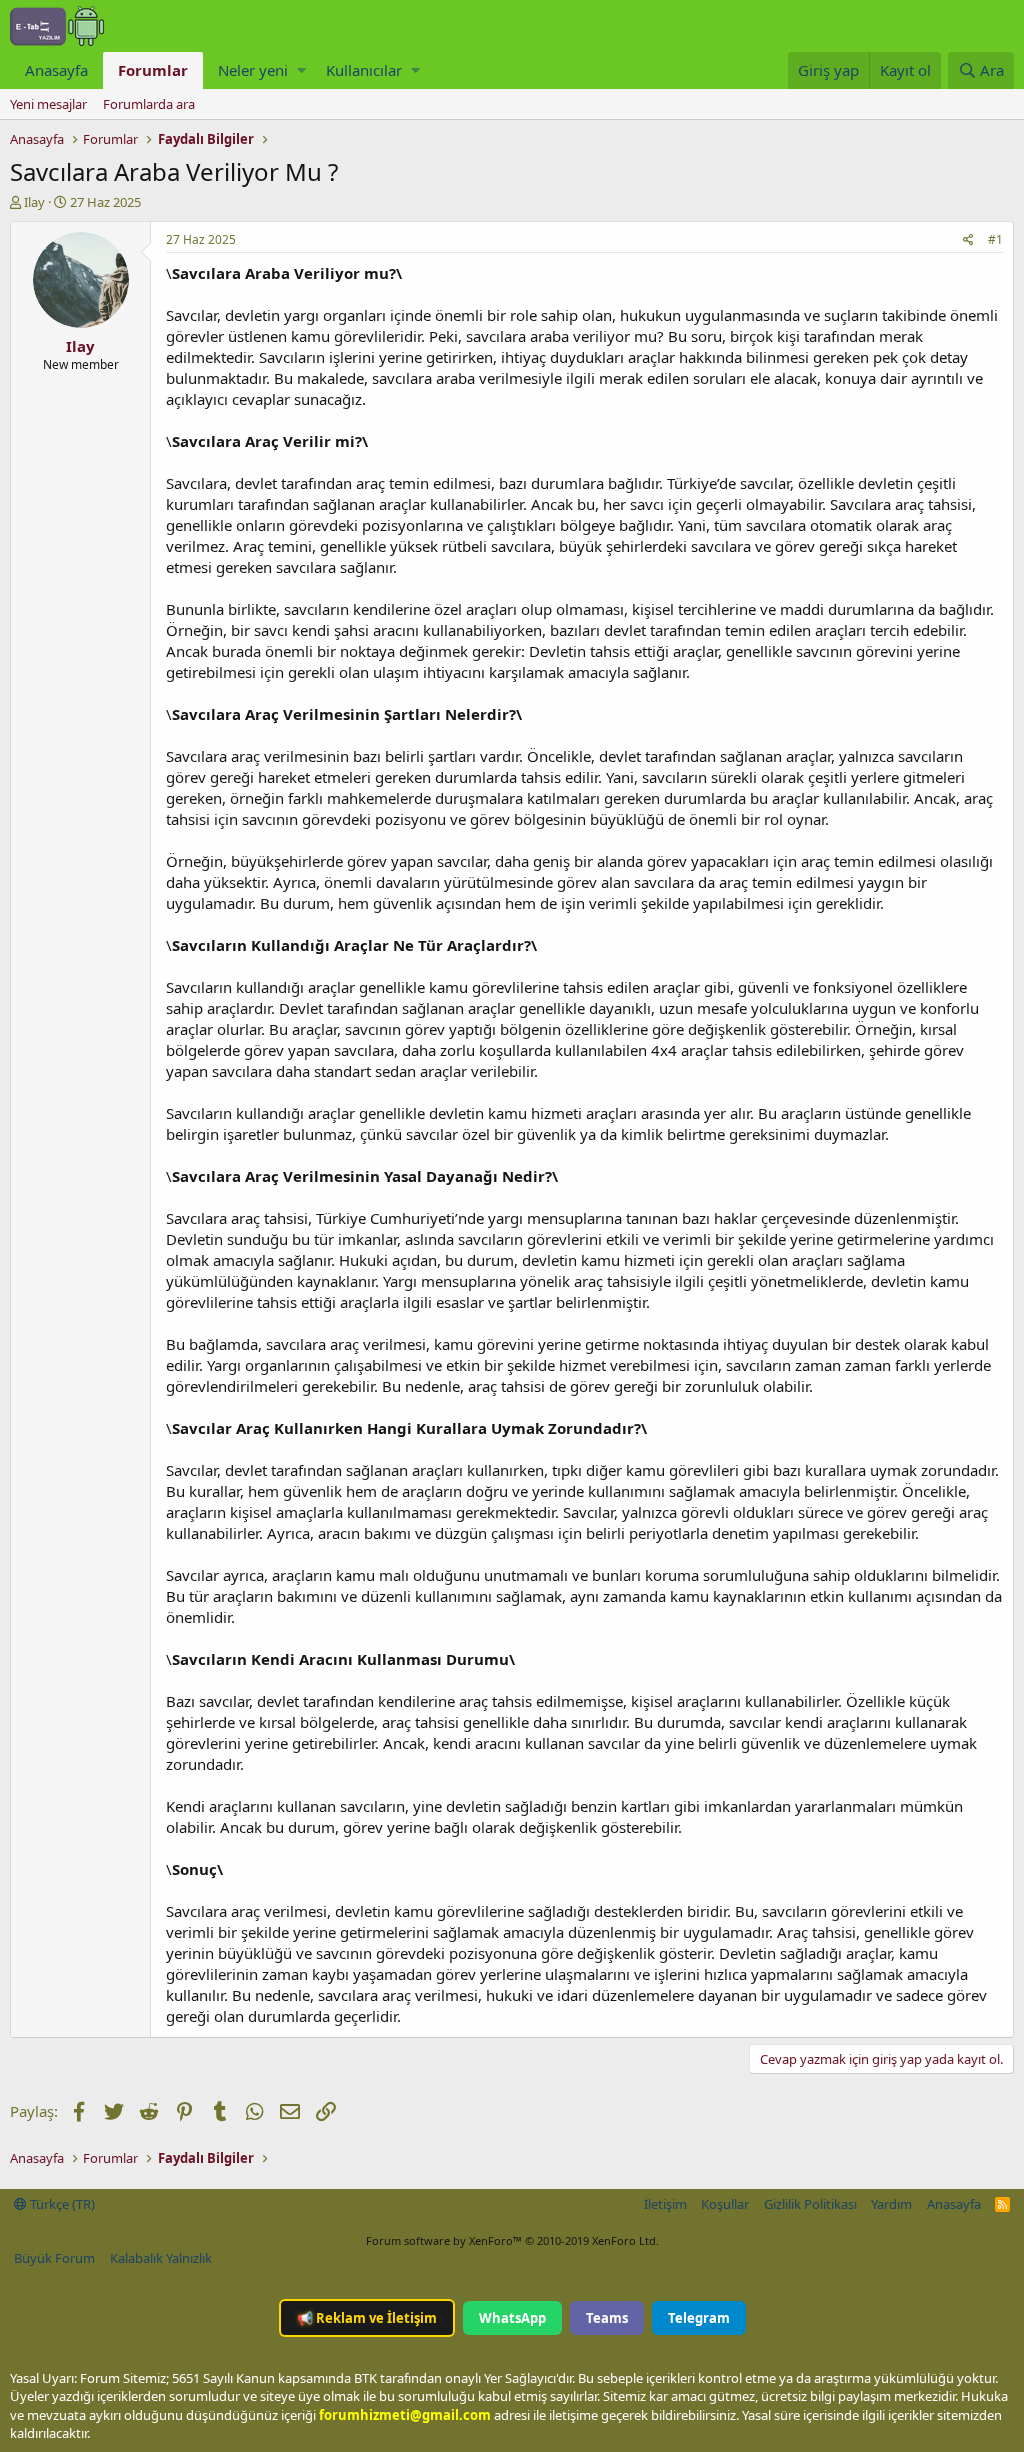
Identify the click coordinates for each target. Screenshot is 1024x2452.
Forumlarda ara (149, 104)
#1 (995, 239)
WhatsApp (512, 2318)
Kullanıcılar (364, 70)
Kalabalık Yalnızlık (161, 2258)
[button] (301, 70)
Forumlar (153, 70)
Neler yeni (253, 70)
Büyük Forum (54, 2258)
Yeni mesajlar (48, 104)
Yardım (891, 2204)
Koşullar (725, 2204)
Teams (607, 2318)
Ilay (34, 202)
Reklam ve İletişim (367, 2318)
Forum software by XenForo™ (512, 2240)
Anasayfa (56, 70)
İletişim (665, 2204)
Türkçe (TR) (61, 2204)
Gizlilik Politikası (810, 2204)
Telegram (699, 2318)
